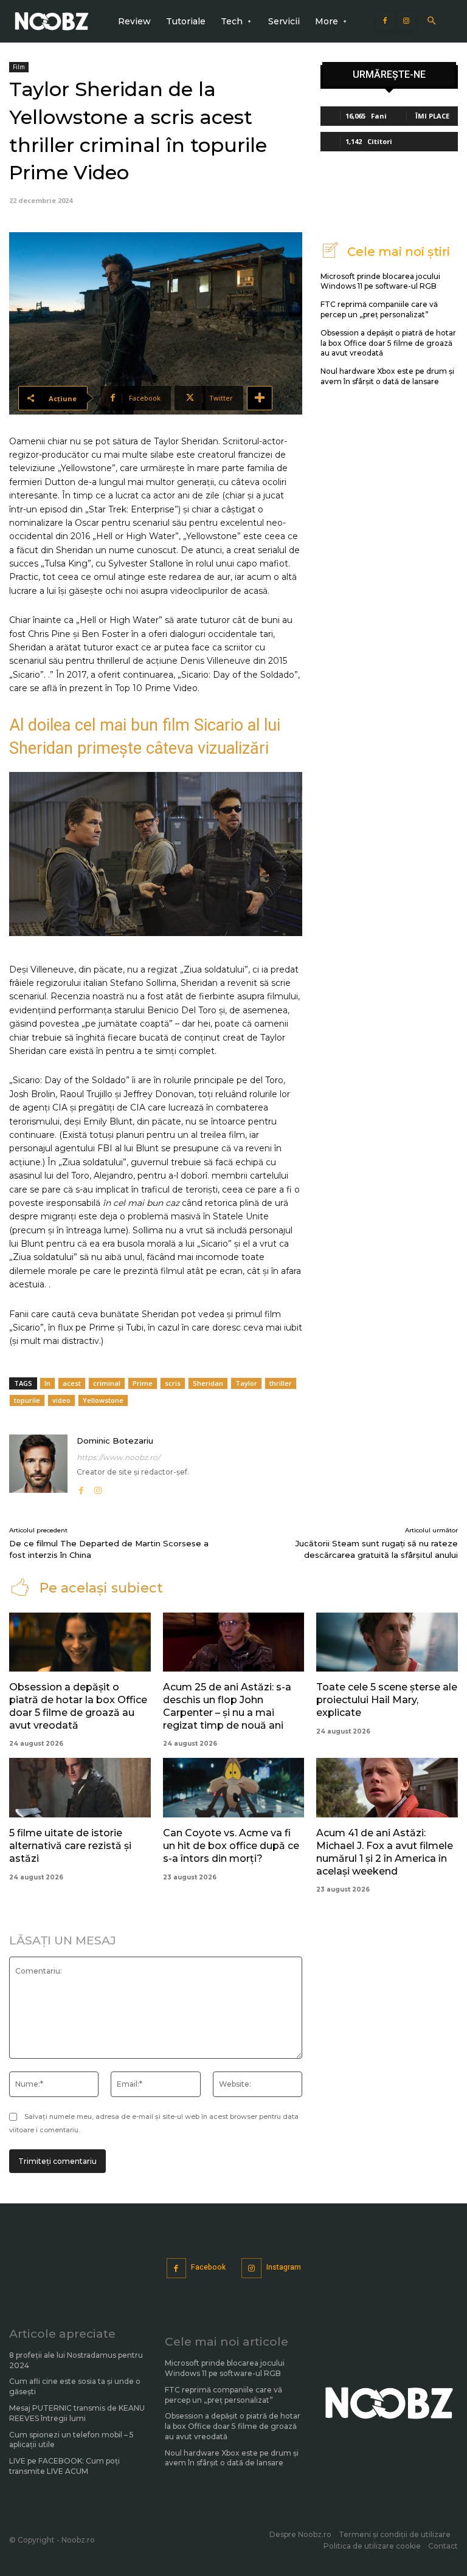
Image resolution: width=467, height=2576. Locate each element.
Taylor (246, 1383)
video (61, 1400)
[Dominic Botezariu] (38, 1466)
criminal (107, 1383)
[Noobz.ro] (52, 22)
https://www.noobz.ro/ (118, 1457)
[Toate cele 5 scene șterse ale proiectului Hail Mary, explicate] (387, 1642)
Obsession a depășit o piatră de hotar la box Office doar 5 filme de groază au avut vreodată (388, 343)
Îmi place (432, 116)
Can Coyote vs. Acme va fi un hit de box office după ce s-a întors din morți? (231, 1846)
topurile (27, 1400)
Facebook (208, 2267)
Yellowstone (103, 1400)
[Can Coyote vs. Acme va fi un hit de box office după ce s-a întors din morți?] (234, 1788)
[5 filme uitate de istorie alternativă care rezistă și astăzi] (80, 1788)
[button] (431, 22)
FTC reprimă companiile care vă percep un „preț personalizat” (379, 309)
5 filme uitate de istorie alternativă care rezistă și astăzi (70, 1846)
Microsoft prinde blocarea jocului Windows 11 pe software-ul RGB (380, 281)
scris (173, 1383)
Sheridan (208, 1383)
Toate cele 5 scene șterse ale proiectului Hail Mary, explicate (387, 1700)
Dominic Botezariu (115, 1441)
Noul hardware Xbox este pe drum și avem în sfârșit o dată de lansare (387, 376)
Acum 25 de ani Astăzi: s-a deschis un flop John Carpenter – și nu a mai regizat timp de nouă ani (227, 1706)
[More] (260, 398)
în (47, 1383)
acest (72, 1383)
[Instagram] (406, 21)
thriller (281, 1383)
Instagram (284, 2267)
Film (19, 67)
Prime (143, 1383)
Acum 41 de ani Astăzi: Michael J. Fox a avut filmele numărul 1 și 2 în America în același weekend (385, 1852)
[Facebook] (385, 21)
